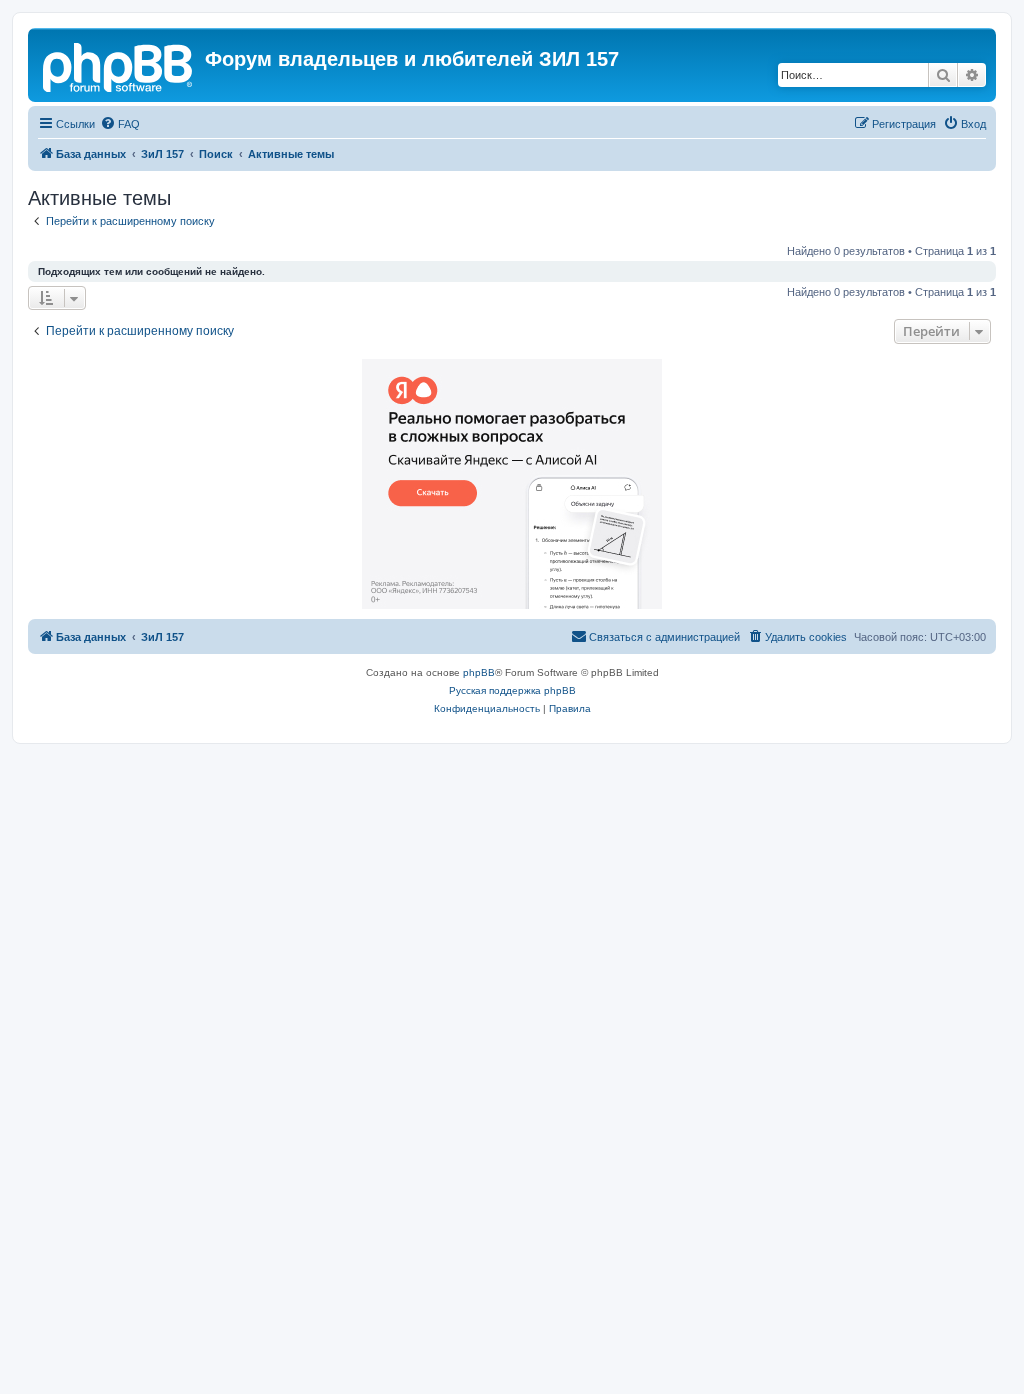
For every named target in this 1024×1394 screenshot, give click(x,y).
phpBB (479, 672)
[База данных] (119, 65)
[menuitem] (120, 124)
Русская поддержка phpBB (512, 690)
